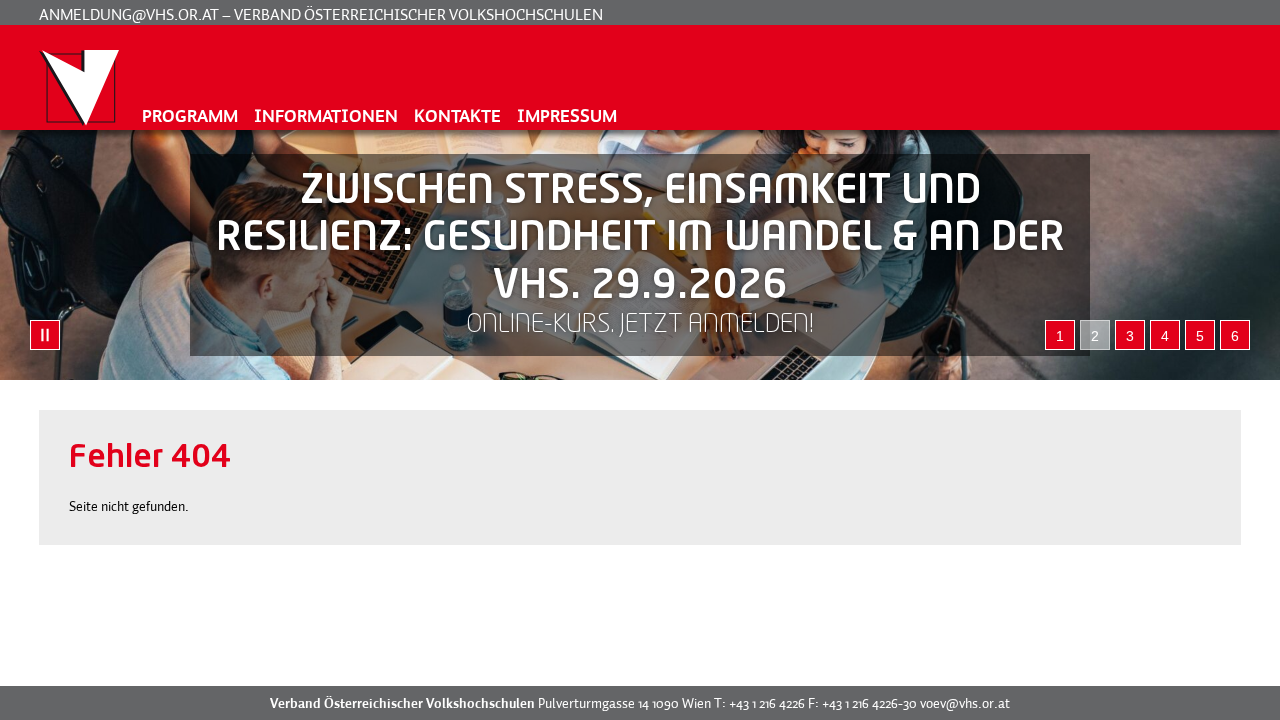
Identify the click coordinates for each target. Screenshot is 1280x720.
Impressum (567, 115)
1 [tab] (1060, 336)
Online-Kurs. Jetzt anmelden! (640, 325)
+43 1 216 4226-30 (869, 703)
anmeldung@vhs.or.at (129, 14)
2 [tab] (1095, 336)
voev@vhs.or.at (965, 703)
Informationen (326, 115)
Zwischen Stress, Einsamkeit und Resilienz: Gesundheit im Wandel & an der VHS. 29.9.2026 (640, 239)
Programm (190, 115)
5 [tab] (1200, 336)
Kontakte (457, 115)
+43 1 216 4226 (767, 703)
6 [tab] (1235, 336)
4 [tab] (1165, 336)
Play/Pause (45, 335)
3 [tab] (1130, 336)
